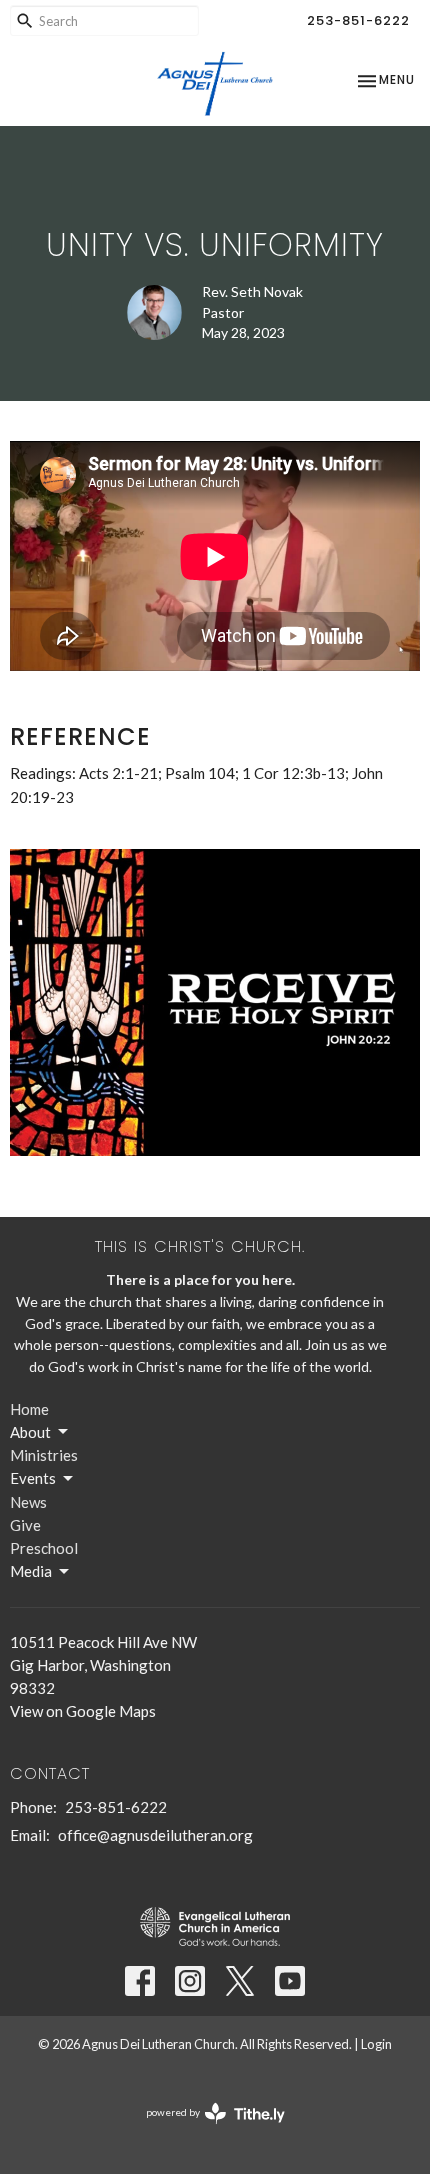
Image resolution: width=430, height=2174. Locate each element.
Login (376, 2044)
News (28, 1502)
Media (31, 1571)
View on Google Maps (83, 1711)
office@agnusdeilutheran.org (155, 1835)
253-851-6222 (358, 20)
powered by (205, 2129)
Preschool (44, 1548)
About (30, 1432)
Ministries (44, 1455)
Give (25, 1525)
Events (33, 1478)
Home (29, 1409)
